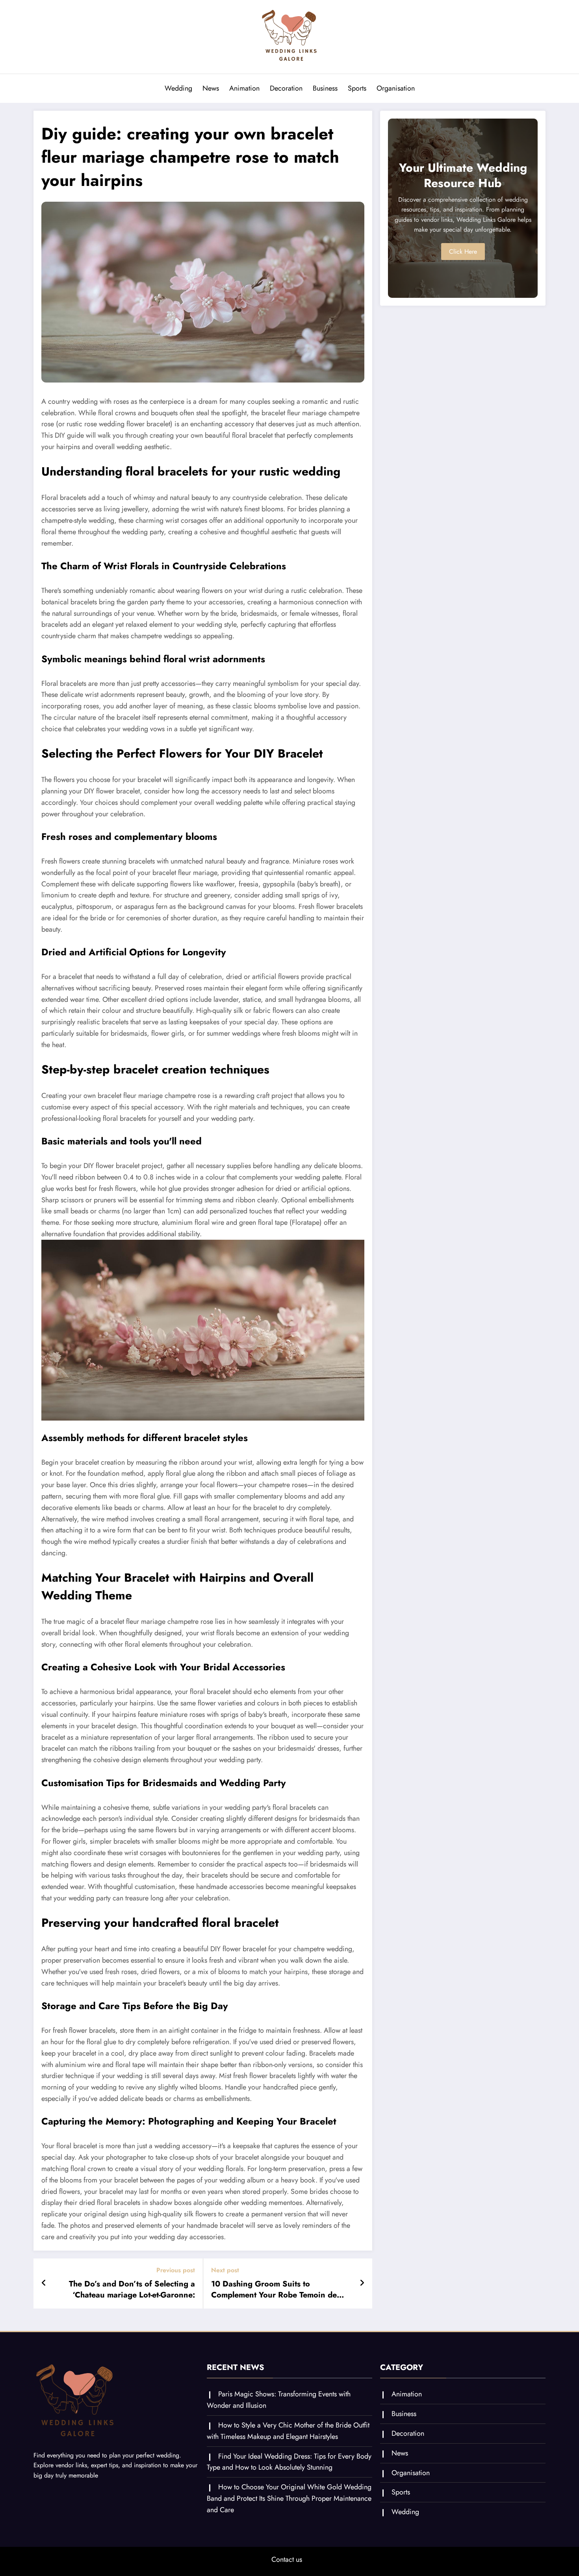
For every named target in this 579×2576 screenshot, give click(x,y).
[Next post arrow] (362, 2283)
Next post (225, 2270)
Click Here (463, 252)
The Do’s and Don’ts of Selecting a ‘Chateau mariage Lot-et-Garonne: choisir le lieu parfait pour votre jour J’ (124, 2290)
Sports (357, 88)
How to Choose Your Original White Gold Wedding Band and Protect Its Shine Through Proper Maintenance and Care (289, 2498)
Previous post (176, 2270)
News (211, 88)
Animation (244, 88)
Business (325, 88)
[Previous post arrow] (44, 2283)
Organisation (396, 88)
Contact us (287, 2559)
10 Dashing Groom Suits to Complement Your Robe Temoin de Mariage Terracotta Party (274, 2290)
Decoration (286, 88)
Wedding (178, 88)
